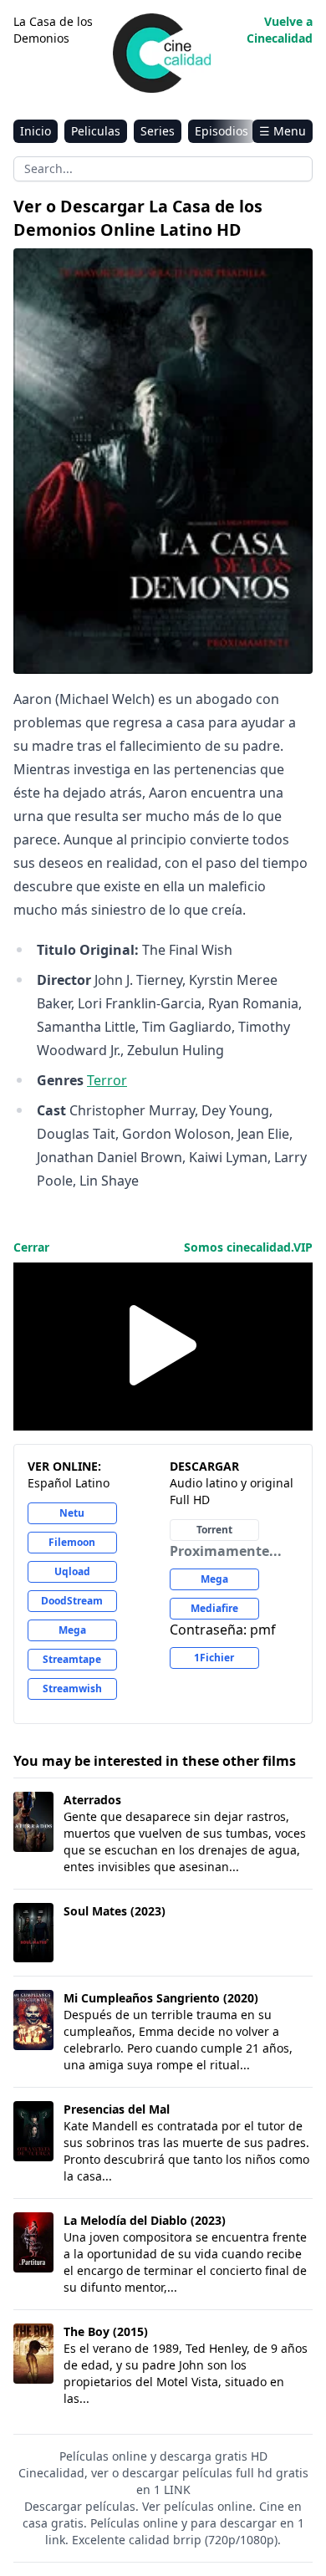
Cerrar (31, 1247)
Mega (72, 1630)
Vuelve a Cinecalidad (280, 30)
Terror (107, 1080)
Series (158, 131)
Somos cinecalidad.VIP (248, 1247)
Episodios (222, 131)
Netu (72, 1513)
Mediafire (214, 1608)
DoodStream (72, 1601)
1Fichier (214, 1658)
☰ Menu (283, 131)
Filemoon (72, 1542)
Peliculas (96, 131)
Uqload (72, 1571)
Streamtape (72, 1659)
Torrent (214, 1530)
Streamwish (72, 1688)
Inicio (36, 131)
